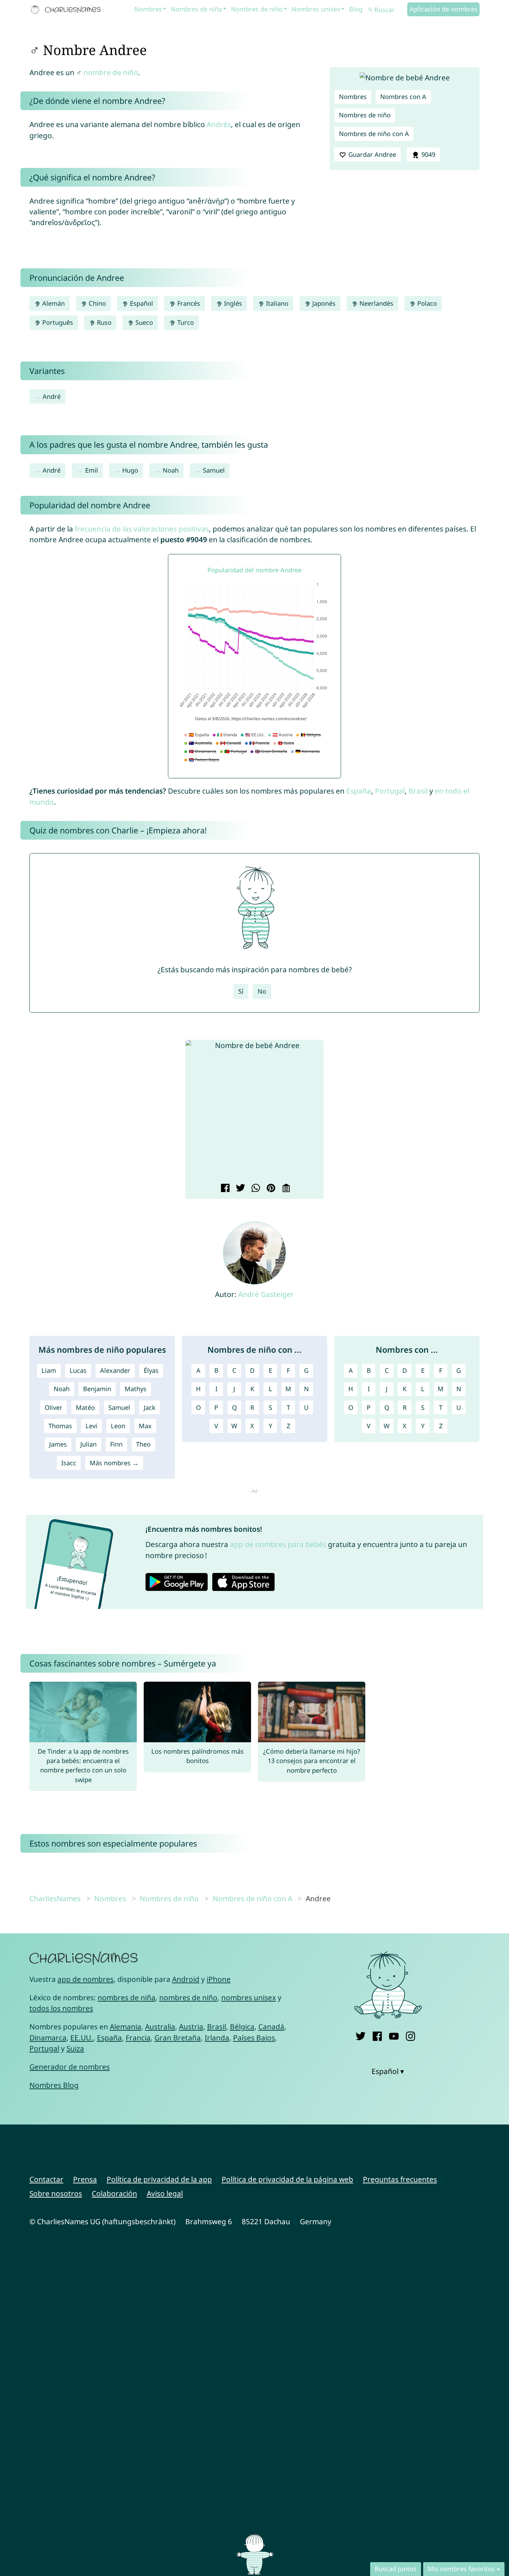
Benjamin (97, 1389)
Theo (143, 1444)
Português (57, 322)
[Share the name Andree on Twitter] (239, 1189)
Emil (92, 470)
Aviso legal (165, 2193)
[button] (196, 1111)
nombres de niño (188, 1997)
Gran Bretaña (178, 2038)
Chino (96, 303)
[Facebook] (377, 2035)
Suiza (75, 2048)
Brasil (418, 791)
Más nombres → (114, 1463)
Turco (185, 322)
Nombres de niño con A (374, 134)
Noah (171, 470)
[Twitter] (361, 2035)
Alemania (126, 2027)
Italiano (276, 303)
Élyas (151, 1370)
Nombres (148, 9)
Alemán (53, 303)
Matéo (85, 1407)
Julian (88, 1444)
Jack (150, 1407)
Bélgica (242, 2027)
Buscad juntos (396, 2569)
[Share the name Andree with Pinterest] (270, 1189)
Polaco (426, 303)
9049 (427, 154)
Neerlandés (376, 303)
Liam (49, 1370)
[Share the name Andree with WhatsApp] (255, 1189)
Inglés (232, 303)
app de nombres (86, 1979)
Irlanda (217, 2038)
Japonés (323, 303)
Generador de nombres (70, 2067)
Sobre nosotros (56, 2193)
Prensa (85, 2179)
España (359, 791)
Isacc (69, 1463)
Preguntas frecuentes (400, 2179)
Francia (138, 2038)
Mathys (136, 1389)
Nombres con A (403, 97)
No (262, 991)
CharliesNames (55, 1898)
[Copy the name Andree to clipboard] (285, 1189)
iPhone (219, 1979)
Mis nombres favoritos (461, 2569)
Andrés (219, 124)
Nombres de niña (196, 9)
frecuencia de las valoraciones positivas (142, 529)
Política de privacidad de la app (159, 2179)
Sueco (143, 322)
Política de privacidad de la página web (287, 2179)
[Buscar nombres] (370, 10)
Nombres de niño (257, 9)
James (58, 1444)
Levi (91, 1426)
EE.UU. (82, 2038)
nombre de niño (111, 72)
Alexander (115, 1370)
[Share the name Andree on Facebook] (224, 1189)
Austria (191, 2027)
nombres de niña (127, 1997)
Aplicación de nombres (444, 9)
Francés (188, 303)
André (52, 396)
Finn (116, 1444)
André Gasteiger (266, 1294)
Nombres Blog (54, 2085)
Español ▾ (388, 2071)
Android (186, 1979)
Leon (118, 1426)
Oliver (53, 1407)
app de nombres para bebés (278, 1544)
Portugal (390, 791)
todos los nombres (61, 2008)
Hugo (130, 470)
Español (141, 303)
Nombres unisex (316, 9)
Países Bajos (254, 2038)
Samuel (214, 470)
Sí (241, 991)
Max (145, 1426)
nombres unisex (249, 1997)
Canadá (271, 2027)
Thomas (60, 1426)
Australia (160, 2027)
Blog (356, 9)
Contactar (46, 2179)
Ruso (103, 322)
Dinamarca (48, 2038)
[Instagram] (410, 2035)
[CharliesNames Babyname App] (67, 10)
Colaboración (114, 2193)
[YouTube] (394, 2035)
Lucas (78, 1370)
